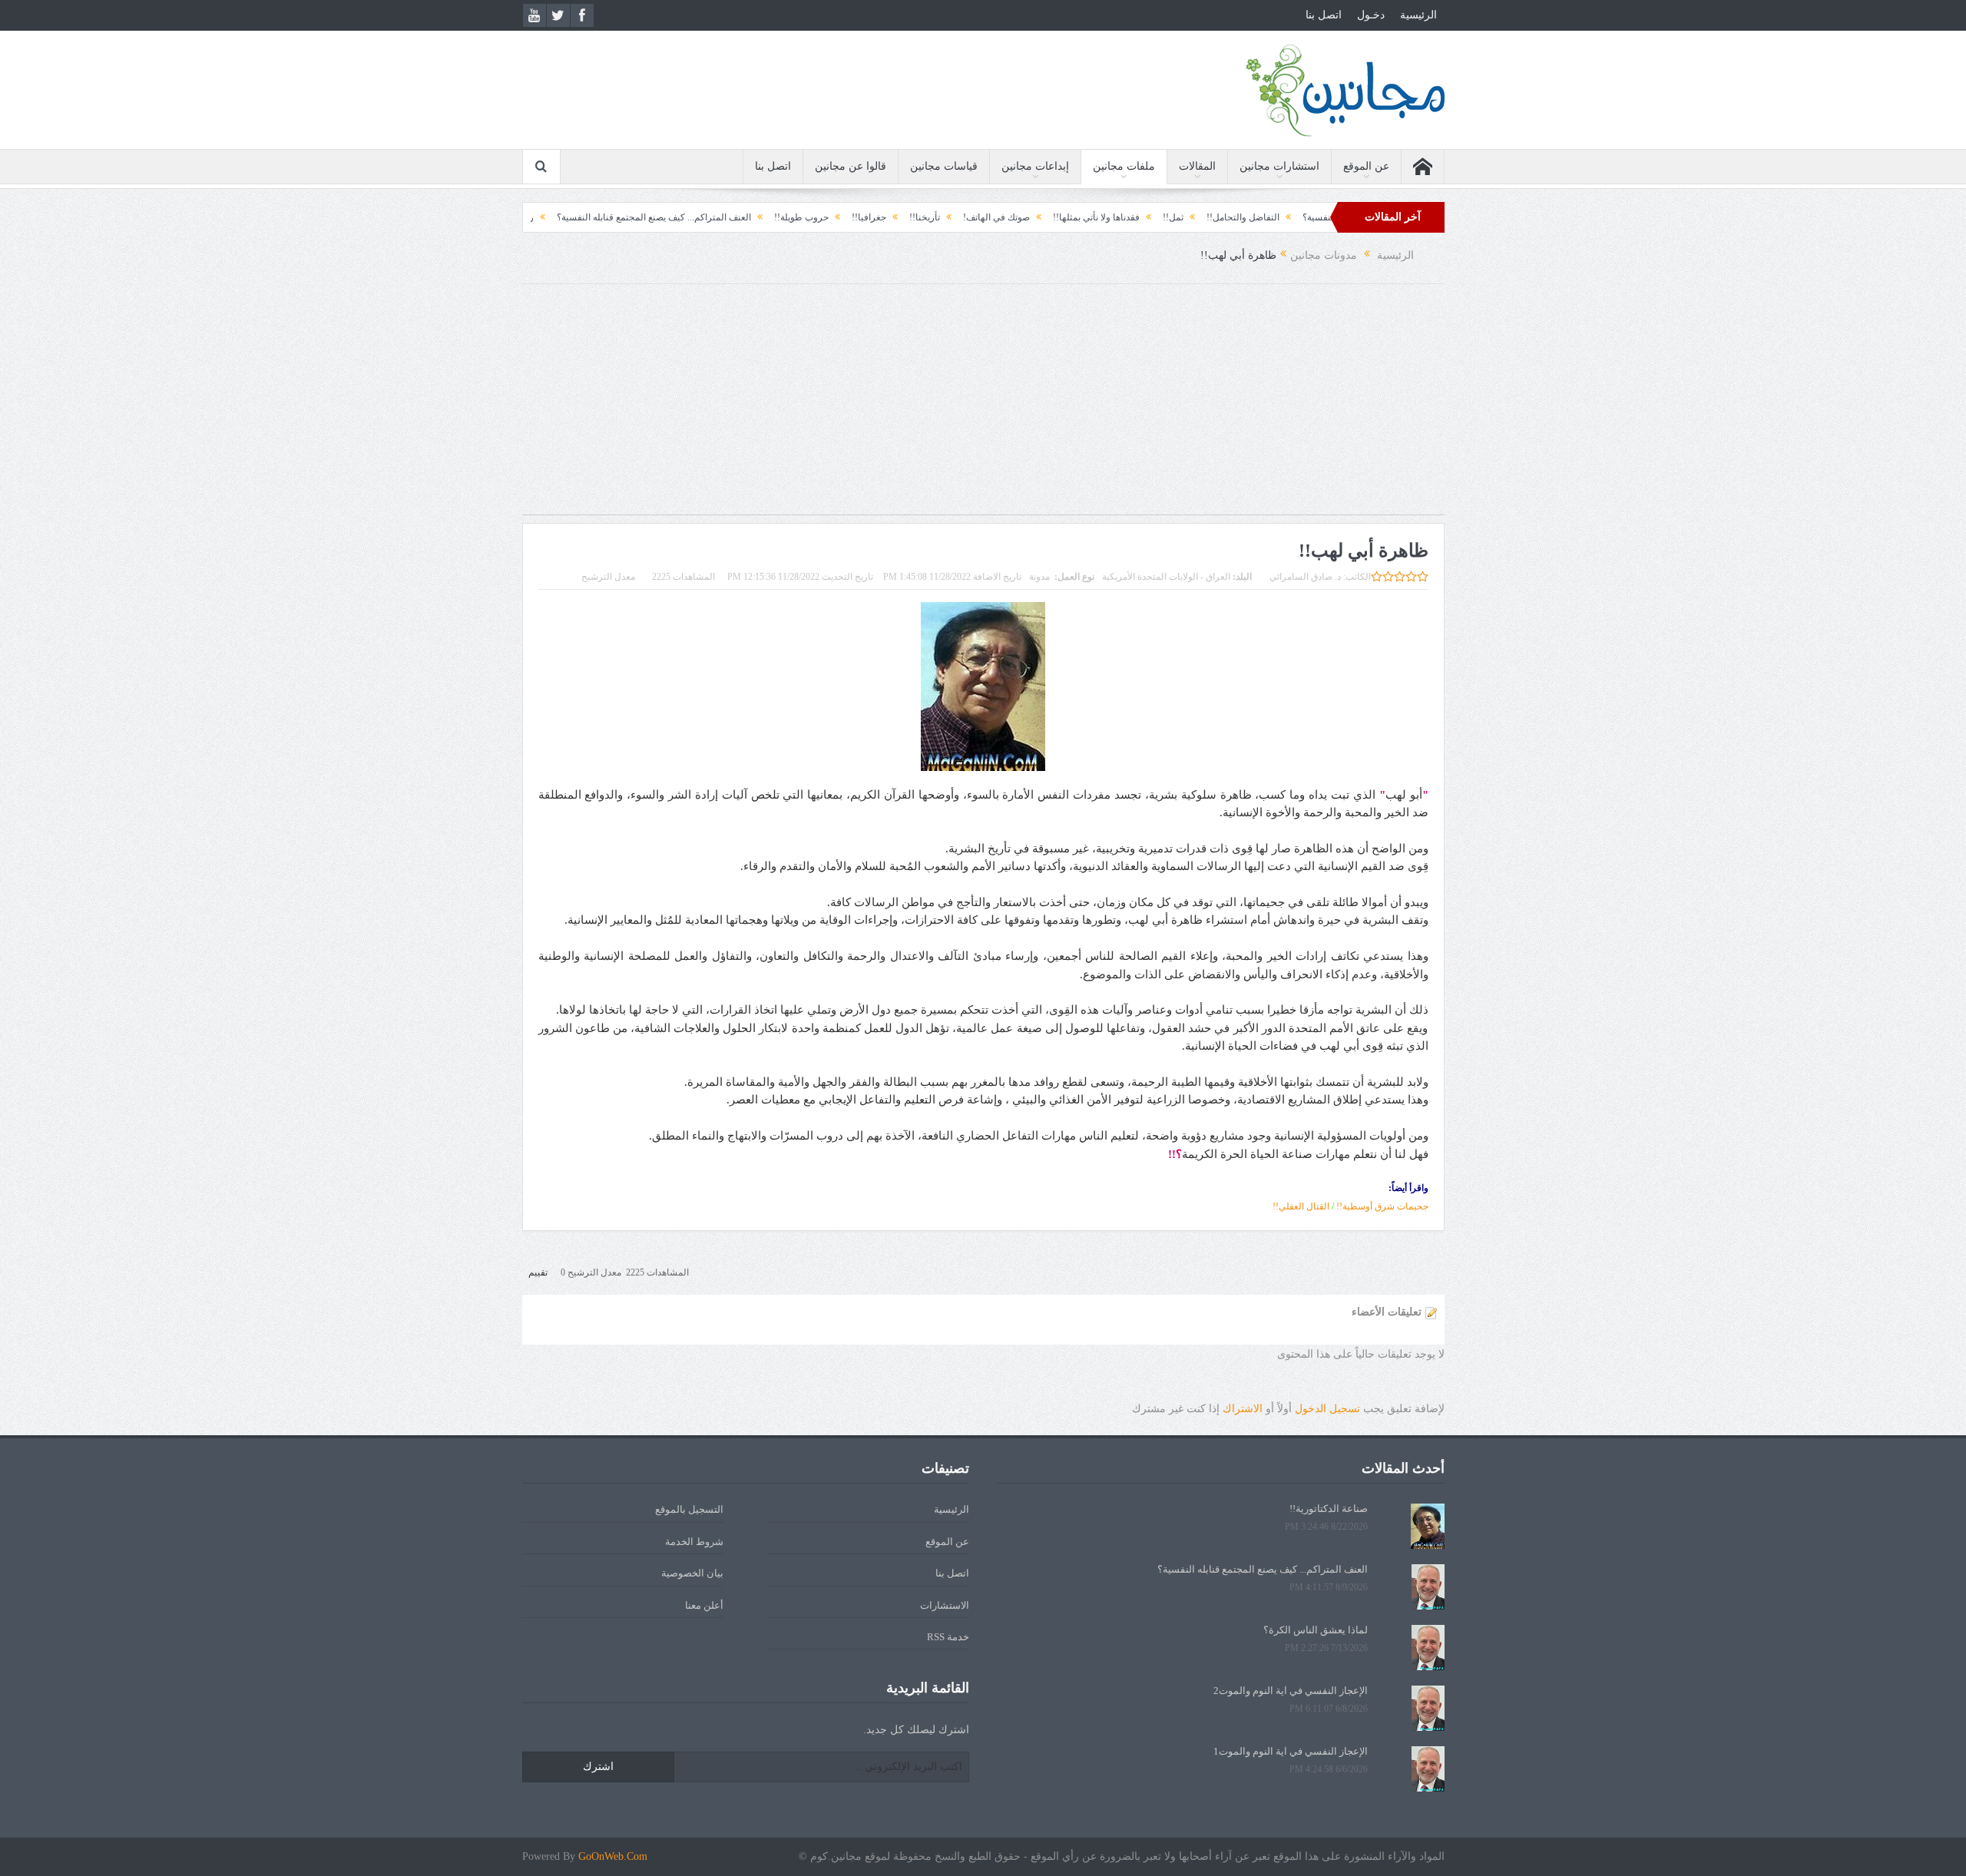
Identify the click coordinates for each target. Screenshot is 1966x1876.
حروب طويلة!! (874, 217)
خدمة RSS (948, 1637)
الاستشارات (945, 1605)
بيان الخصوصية (692, 1573)
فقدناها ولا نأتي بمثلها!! (1169, 217)
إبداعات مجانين (1035, 166)
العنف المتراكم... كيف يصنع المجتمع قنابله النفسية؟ (727, 217)
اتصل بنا (1324, 15)
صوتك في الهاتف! (1069, 217)
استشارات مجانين (1279, 166)
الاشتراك (1243, 1409)
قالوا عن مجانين (851, 166)
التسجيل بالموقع (689, 1509)
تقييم (538, 1272)
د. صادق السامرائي (1305, 577)
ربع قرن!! (588, 217)
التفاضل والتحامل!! (1316, 217)
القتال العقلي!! (1301, 1206)
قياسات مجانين (944, 166)
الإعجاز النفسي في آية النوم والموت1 (1291, 1751)
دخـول (1371, 15)
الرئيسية (1418, 15)
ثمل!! (1246, 217)
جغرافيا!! (942, 217)
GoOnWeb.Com (613, 1856)
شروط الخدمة (694, 1542)
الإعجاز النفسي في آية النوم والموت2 (1291, 1691)
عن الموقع (1366, 166)
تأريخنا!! (998, 217)
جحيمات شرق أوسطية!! (1382, 1206)
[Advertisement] (983, 407)
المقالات (1197, 166)
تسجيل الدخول (1327, 1409)
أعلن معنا (704, 1605)
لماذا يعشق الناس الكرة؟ (1316, 1630)
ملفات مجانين (1124, 166)
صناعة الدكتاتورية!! (1329, 1509)
